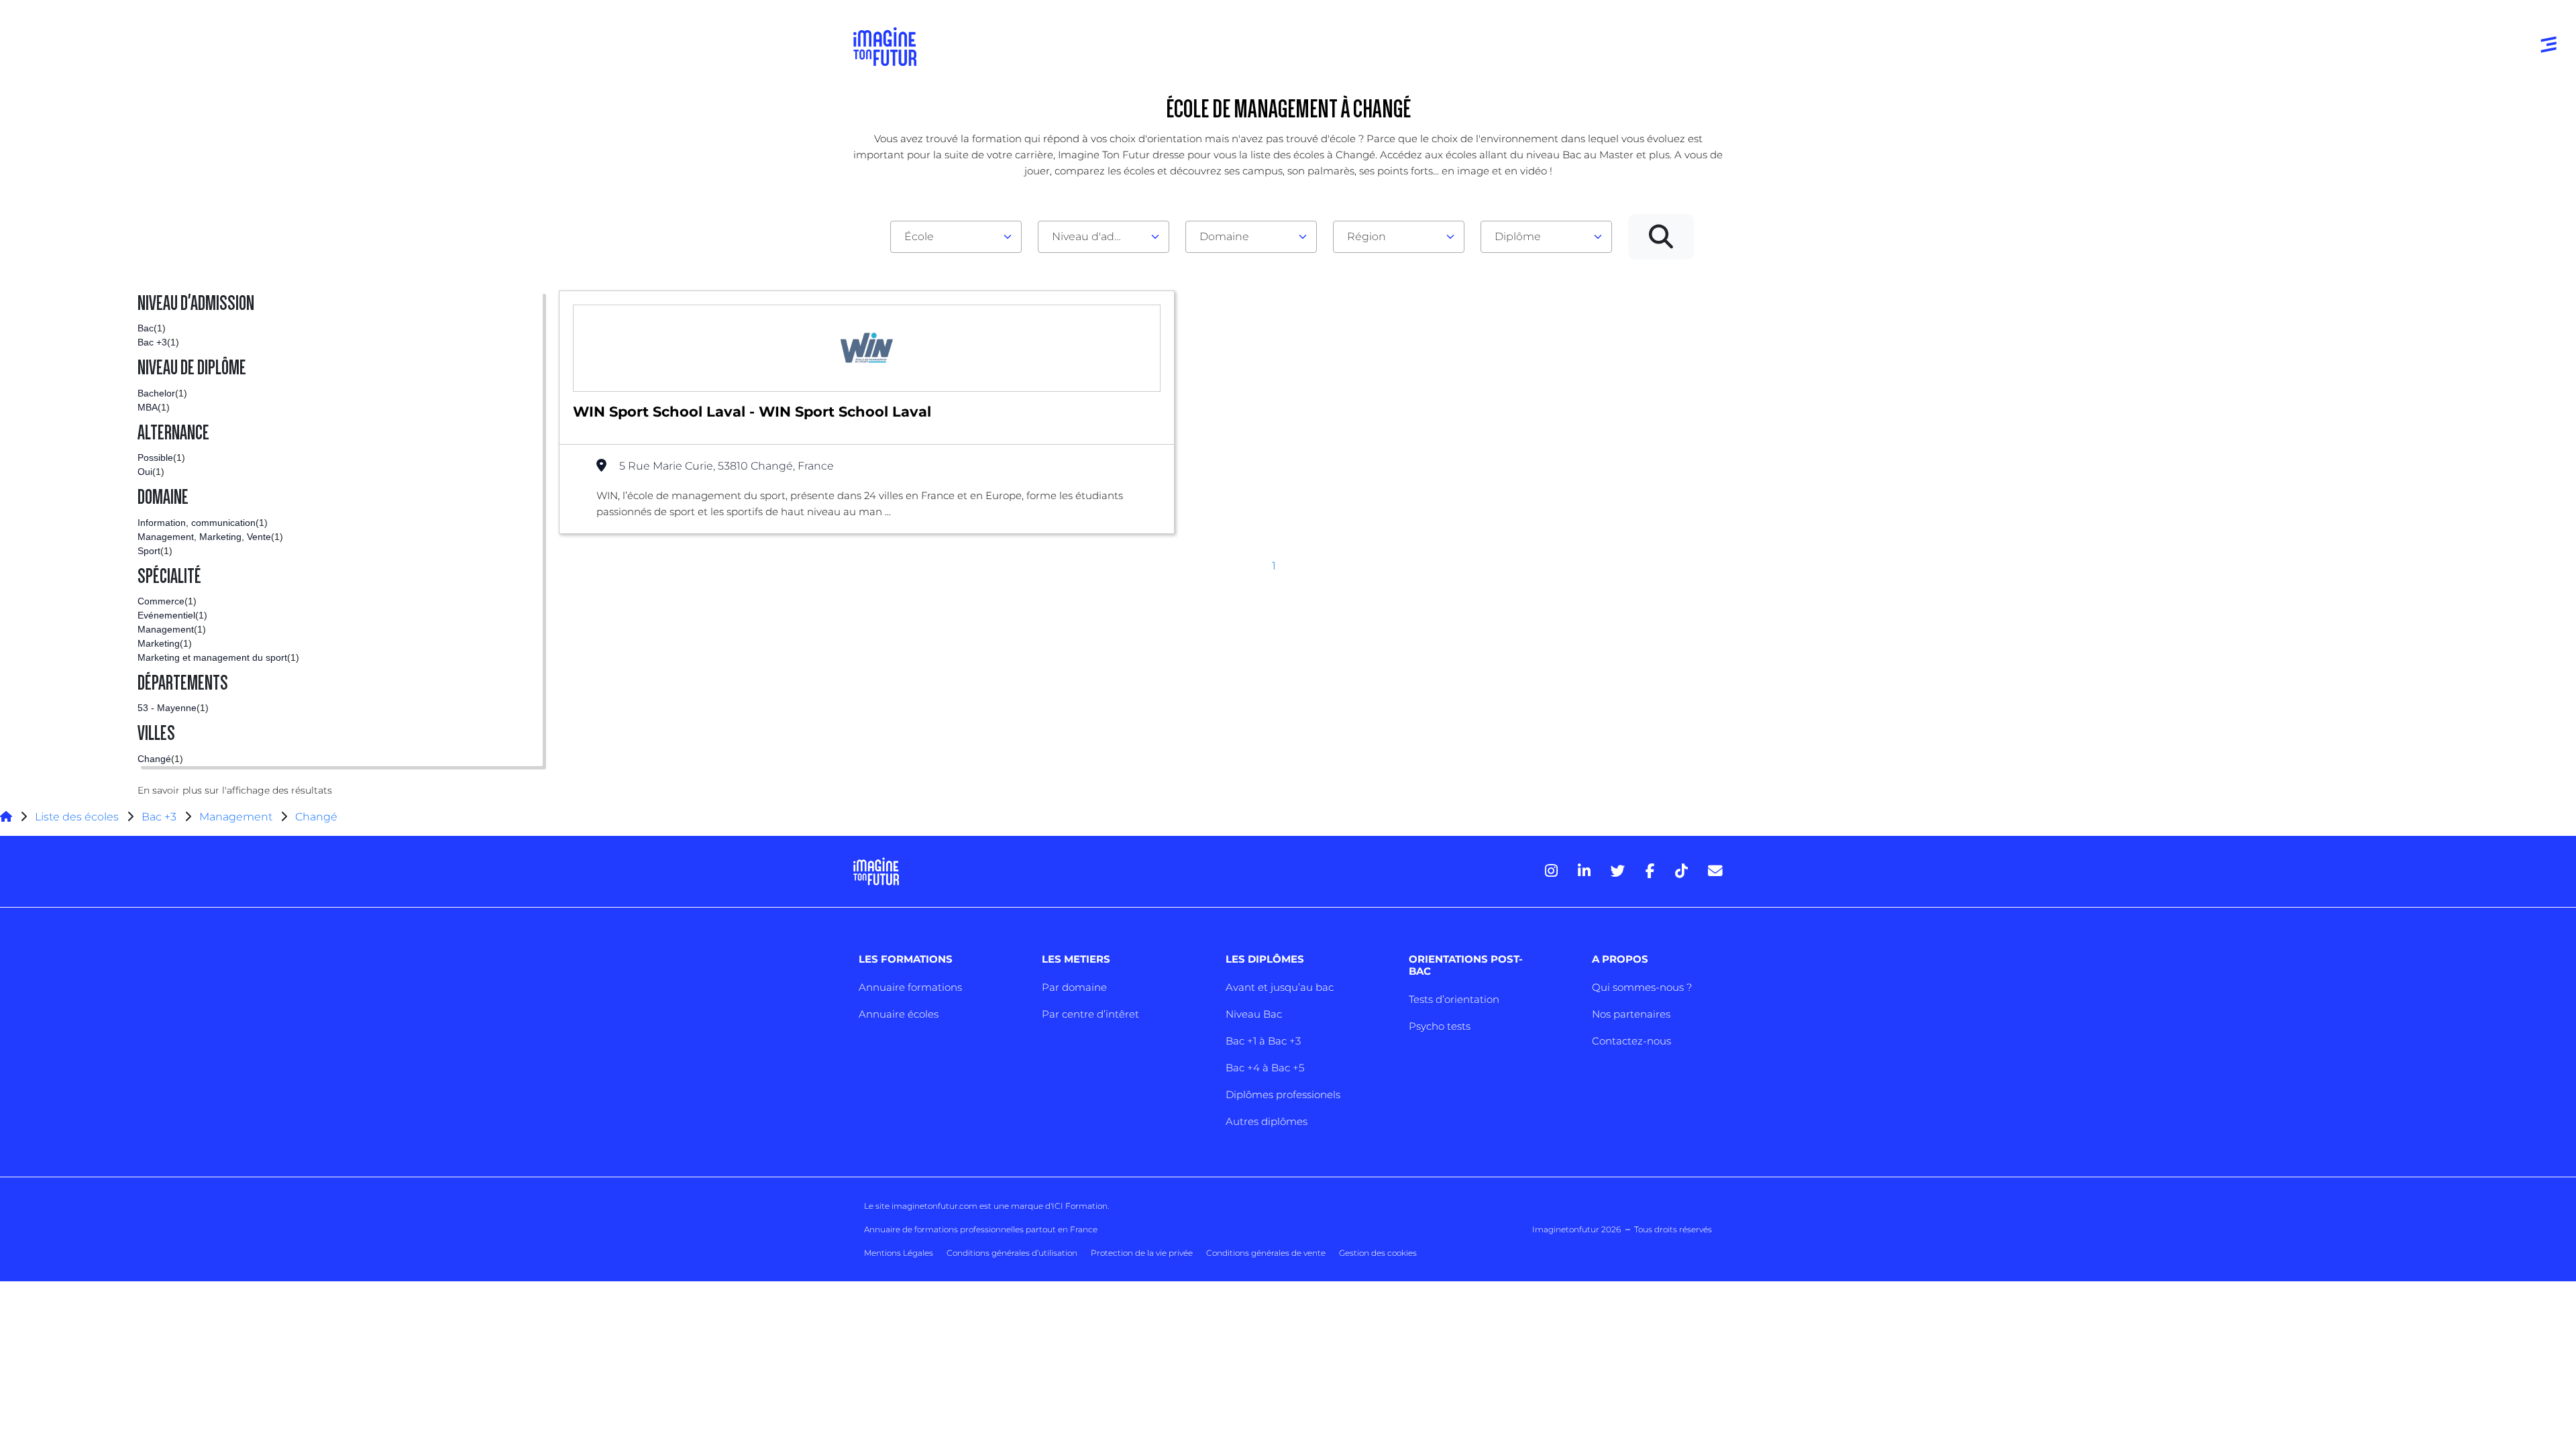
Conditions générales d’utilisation (1012, 1253)
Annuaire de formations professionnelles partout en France (981, 1229)
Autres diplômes (1267, 1121)
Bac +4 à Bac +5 (1265, 1068)
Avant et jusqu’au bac (1280, 987)
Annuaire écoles (899, 1014)
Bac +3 (159, 817)
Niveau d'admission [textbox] (1098, 236)
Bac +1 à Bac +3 (1263, 1041)
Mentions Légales (899, 1253)
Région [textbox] (1366, 236)
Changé (316, 817)
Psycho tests (1440, 1026)
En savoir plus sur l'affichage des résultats (235, 790)
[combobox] (956, 237)
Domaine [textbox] (1224, 236)
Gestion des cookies (1378, 1253)
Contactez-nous (1631, 1041)
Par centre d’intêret (1090, 1014)
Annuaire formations (910, 987)
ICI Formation (1080, 1206)
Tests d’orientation (1454, 999)
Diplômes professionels (1283, 1094)
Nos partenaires (1631, 1014)
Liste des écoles (77, 817)
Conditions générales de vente (1266, 1253)
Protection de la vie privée (1142, 1253)
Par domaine (1074, 987)
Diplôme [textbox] (1518, 236)
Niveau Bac (1254, 1014)
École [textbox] (919, 236)
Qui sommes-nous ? (1642, 987)
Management (236, 817)
